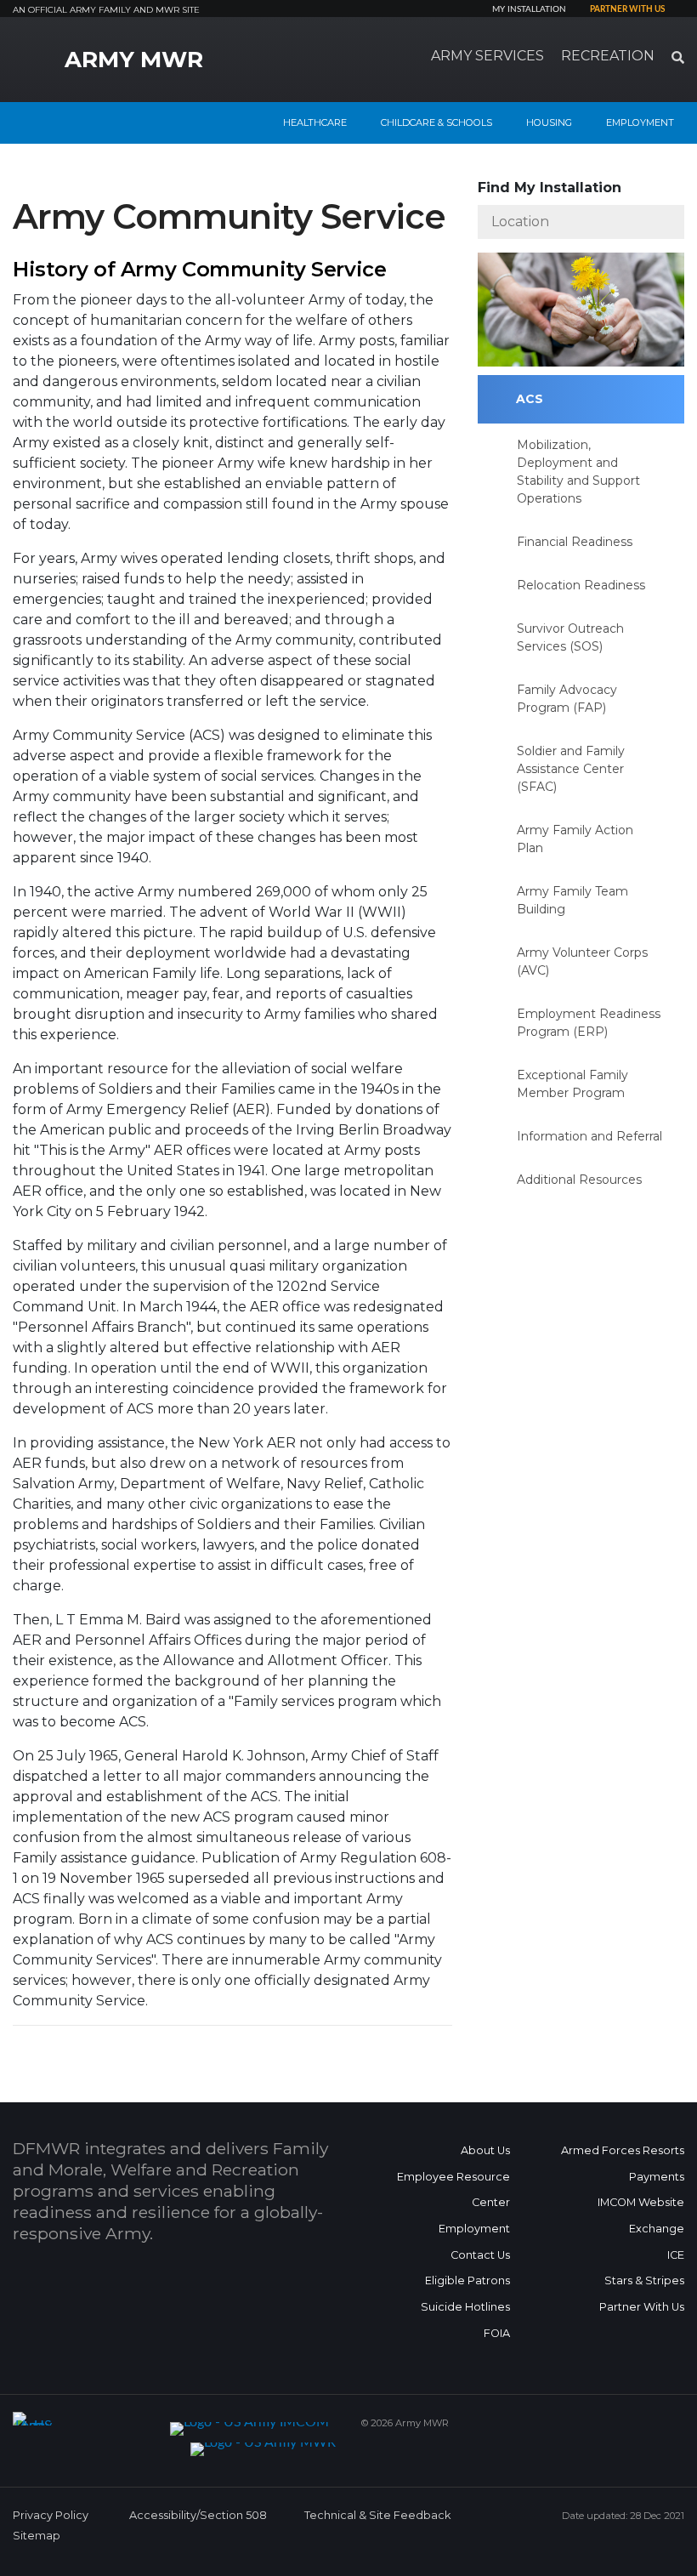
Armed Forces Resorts (623, 2150)
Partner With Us (642, 2307)
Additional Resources (579, 1180)
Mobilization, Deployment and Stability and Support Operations (578, 472)
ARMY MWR (134, 60)
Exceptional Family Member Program (572, 1084)
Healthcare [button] (315, 122)
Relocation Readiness (581, 585)
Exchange (657, 2229)
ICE (676, 2255)
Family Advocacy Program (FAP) (567, 699)
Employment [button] (640, 122)
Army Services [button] (487, 56)
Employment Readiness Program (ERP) (589, 1023)
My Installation (529, 9)
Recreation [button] (608, 56)
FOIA (497, 2333)
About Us (485, 2150)
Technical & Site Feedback (377, 2515)
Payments (657, 2177)
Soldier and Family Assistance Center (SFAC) (571, 769)
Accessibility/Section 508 (198, 2515)
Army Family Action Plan (575, 839)
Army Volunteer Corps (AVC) (582, 961)
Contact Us (480, 2255)
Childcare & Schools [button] (436, 122)
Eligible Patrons (467, 2280)
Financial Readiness (575, 542)
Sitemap (37, 2536)
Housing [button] (549, 122)
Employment (474, 2229)
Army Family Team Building (572, 900)
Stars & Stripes (644, 2280)
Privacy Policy (51, 2515)
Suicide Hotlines (465, 2307)
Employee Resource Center (453, 2190)
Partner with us (627, 9)
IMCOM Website (641, 2202)
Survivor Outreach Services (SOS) (570, 637)
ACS (530, 399)
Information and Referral (589, 1136)
